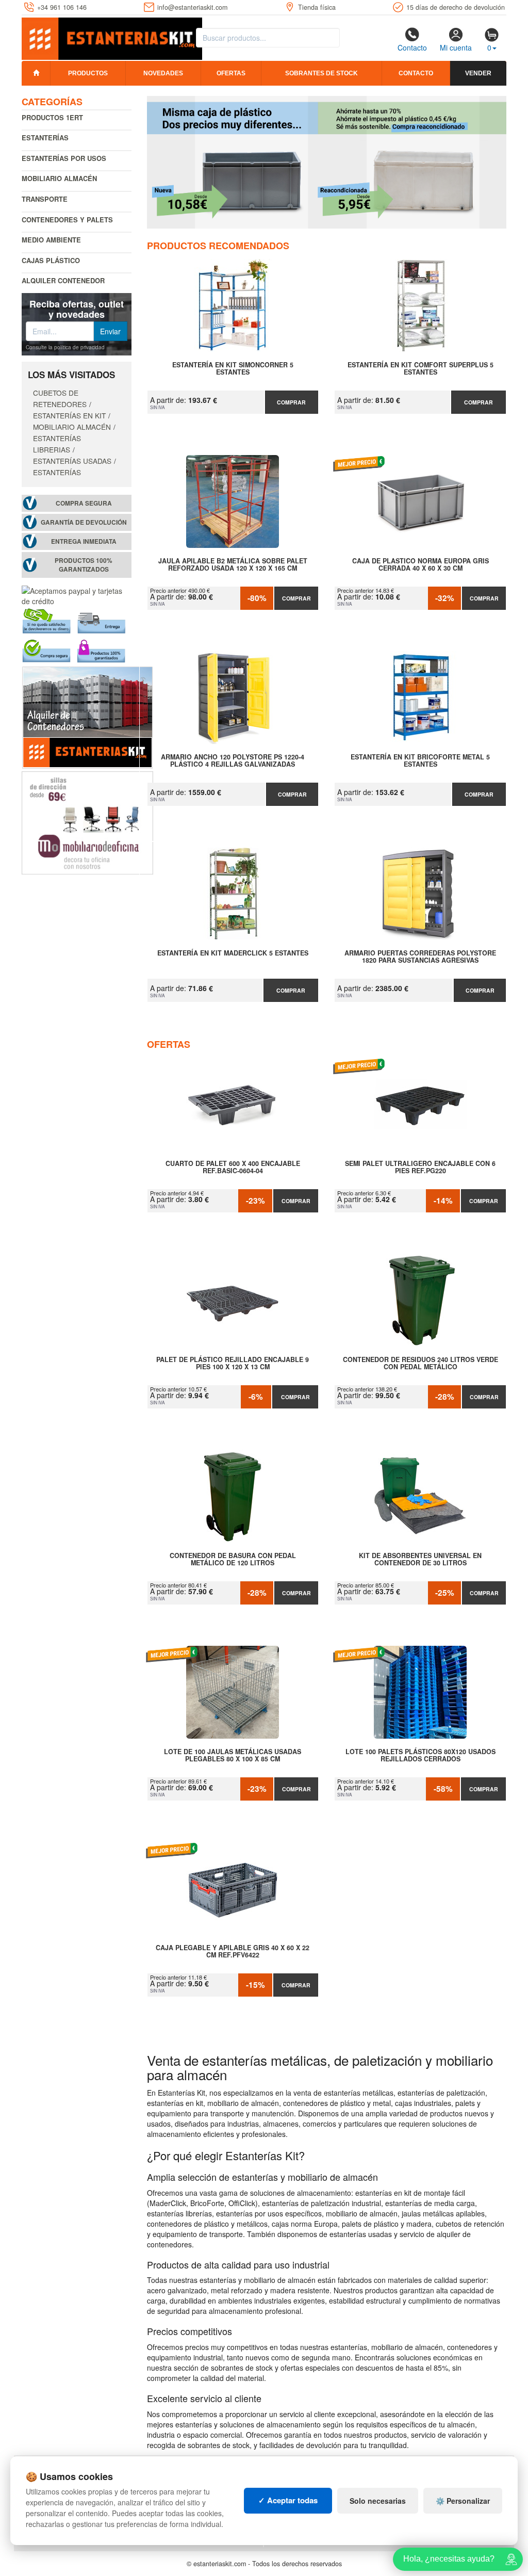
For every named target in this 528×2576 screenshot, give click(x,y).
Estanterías (45, 137)
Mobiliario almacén (59, 178)
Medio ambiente (51, 240)
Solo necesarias (378, 2501)
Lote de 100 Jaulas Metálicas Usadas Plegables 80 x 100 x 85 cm (233, 1756)
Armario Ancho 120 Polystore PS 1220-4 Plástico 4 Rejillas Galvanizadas (233, 761)
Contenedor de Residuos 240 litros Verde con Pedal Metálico (420, 1364)
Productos (88, 73)
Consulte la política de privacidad (65, 347)
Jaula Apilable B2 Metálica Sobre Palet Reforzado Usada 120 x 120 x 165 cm (233, 565)
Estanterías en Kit (69, 415)
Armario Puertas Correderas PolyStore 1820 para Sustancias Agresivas (420, 957)
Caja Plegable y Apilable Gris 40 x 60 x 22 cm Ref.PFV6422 (233, 1952)
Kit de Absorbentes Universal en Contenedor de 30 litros (420, 1560)
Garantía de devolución (84, 522)
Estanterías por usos (64, 158)
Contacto (412, 47)
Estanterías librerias (57, 444)
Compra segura (84, 503)
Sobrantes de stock (321, 73)
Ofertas (231, 73)
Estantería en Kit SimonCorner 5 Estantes (233, 369)
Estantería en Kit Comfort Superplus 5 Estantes (420, 369)
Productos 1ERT (52, 117)
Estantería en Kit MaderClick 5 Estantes (233, 953)
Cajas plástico (51, 260)
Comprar (291, 402)
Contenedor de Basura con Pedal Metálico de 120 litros (233, 1560)
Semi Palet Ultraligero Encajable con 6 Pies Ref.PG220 (420, 1168)
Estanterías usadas (72, 461)
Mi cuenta (456, 47)
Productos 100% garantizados (84, 565)
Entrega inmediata (84, 541)
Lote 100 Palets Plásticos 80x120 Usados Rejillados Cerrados (420, 1756)
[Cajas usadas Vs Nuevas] (327, 162)
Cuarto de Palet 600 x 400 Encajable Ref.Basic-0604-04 (233, 1168)
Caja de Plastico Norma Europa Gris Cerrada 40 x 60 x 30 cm (420, 565)
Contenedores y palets (67, 220)
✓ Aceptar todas (288, 2500)
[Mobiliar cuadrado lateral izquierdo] (87, 822)
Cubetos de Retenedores (60, 398)
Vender (478, 73)
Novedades (163, 73)
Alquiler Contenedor (63, 280)
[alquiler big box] (87, 717)
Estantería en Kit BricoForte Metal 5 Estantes (420, 761)
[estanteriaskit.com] (112, 37)
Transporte (45, 199)
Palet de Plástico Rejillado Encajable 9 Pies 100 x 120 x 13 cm (233, 1364)
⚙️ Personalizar (463, 2501)
